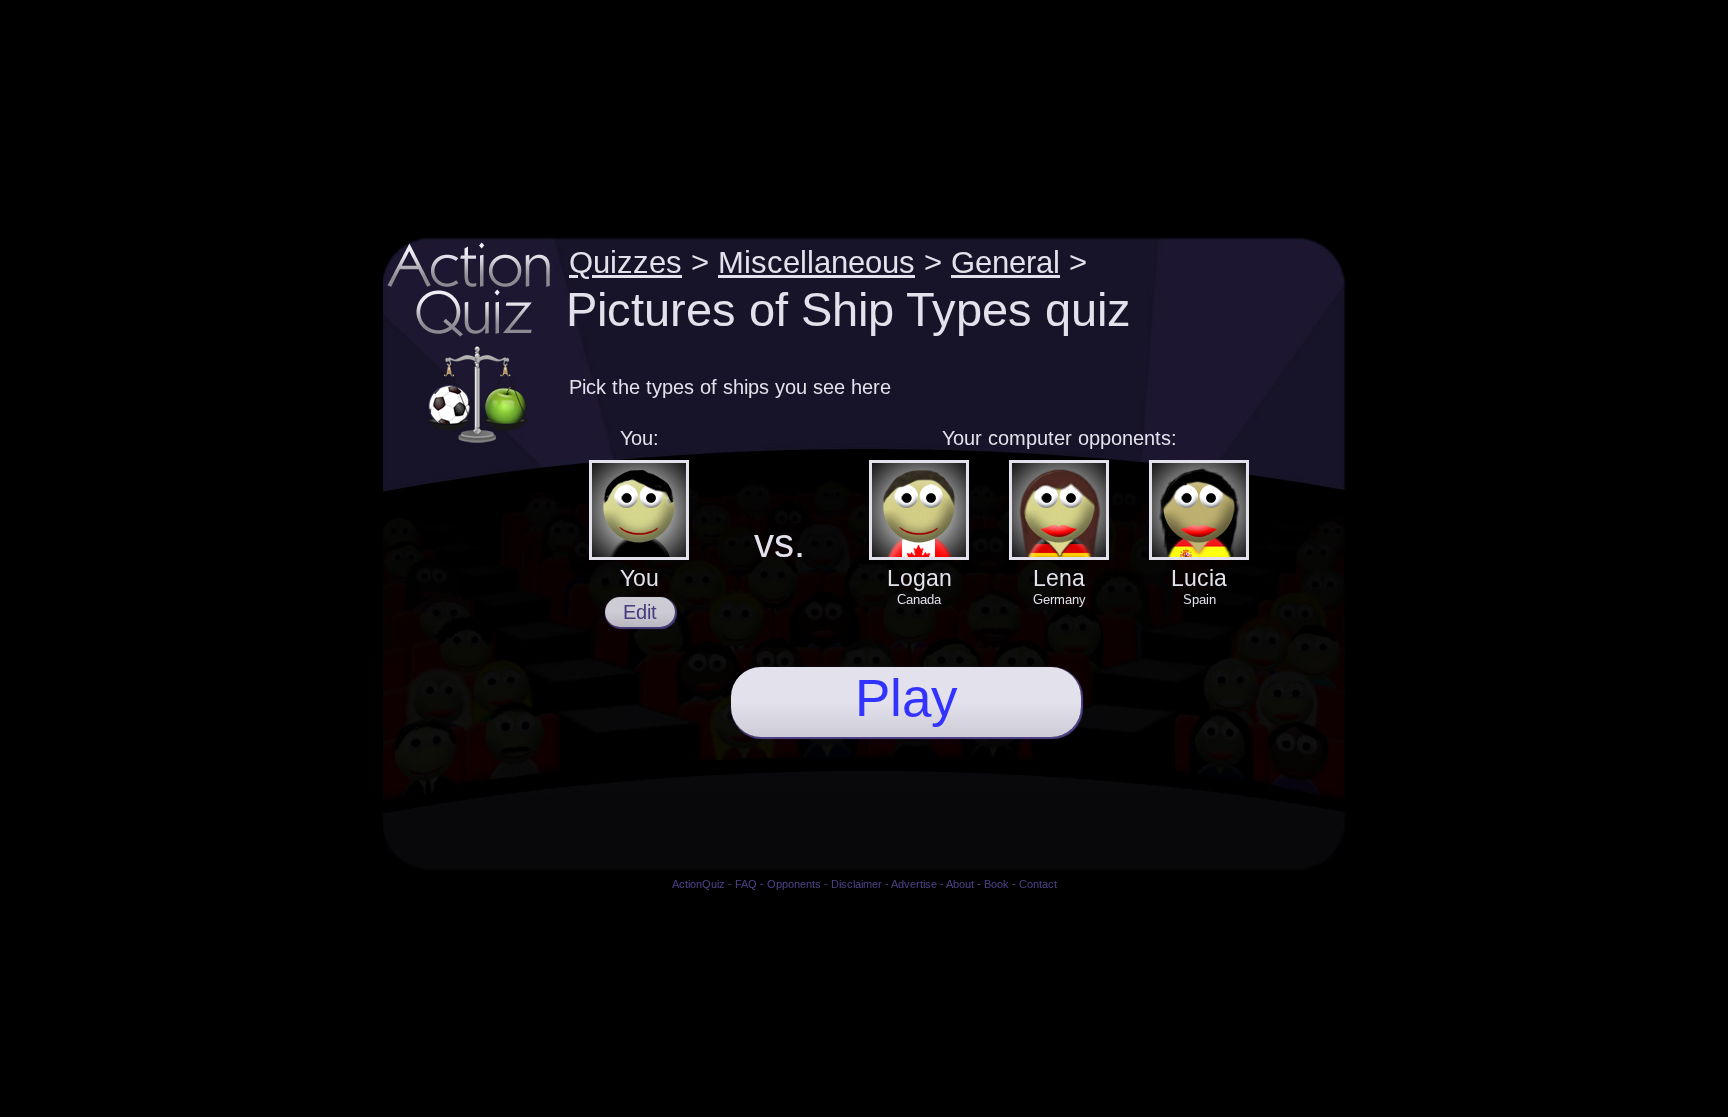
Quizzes (625, 262)
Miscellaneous (816, 262)
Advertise (914, 884)
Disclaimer (856, 884)
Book (996, 884)
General (1005, 262)
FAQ (746, 884)
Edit (640, 612)
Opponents (794, 884)
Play (906, 697)
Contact (1038, 884)
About (960, 884)
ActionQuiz (698, 884)
